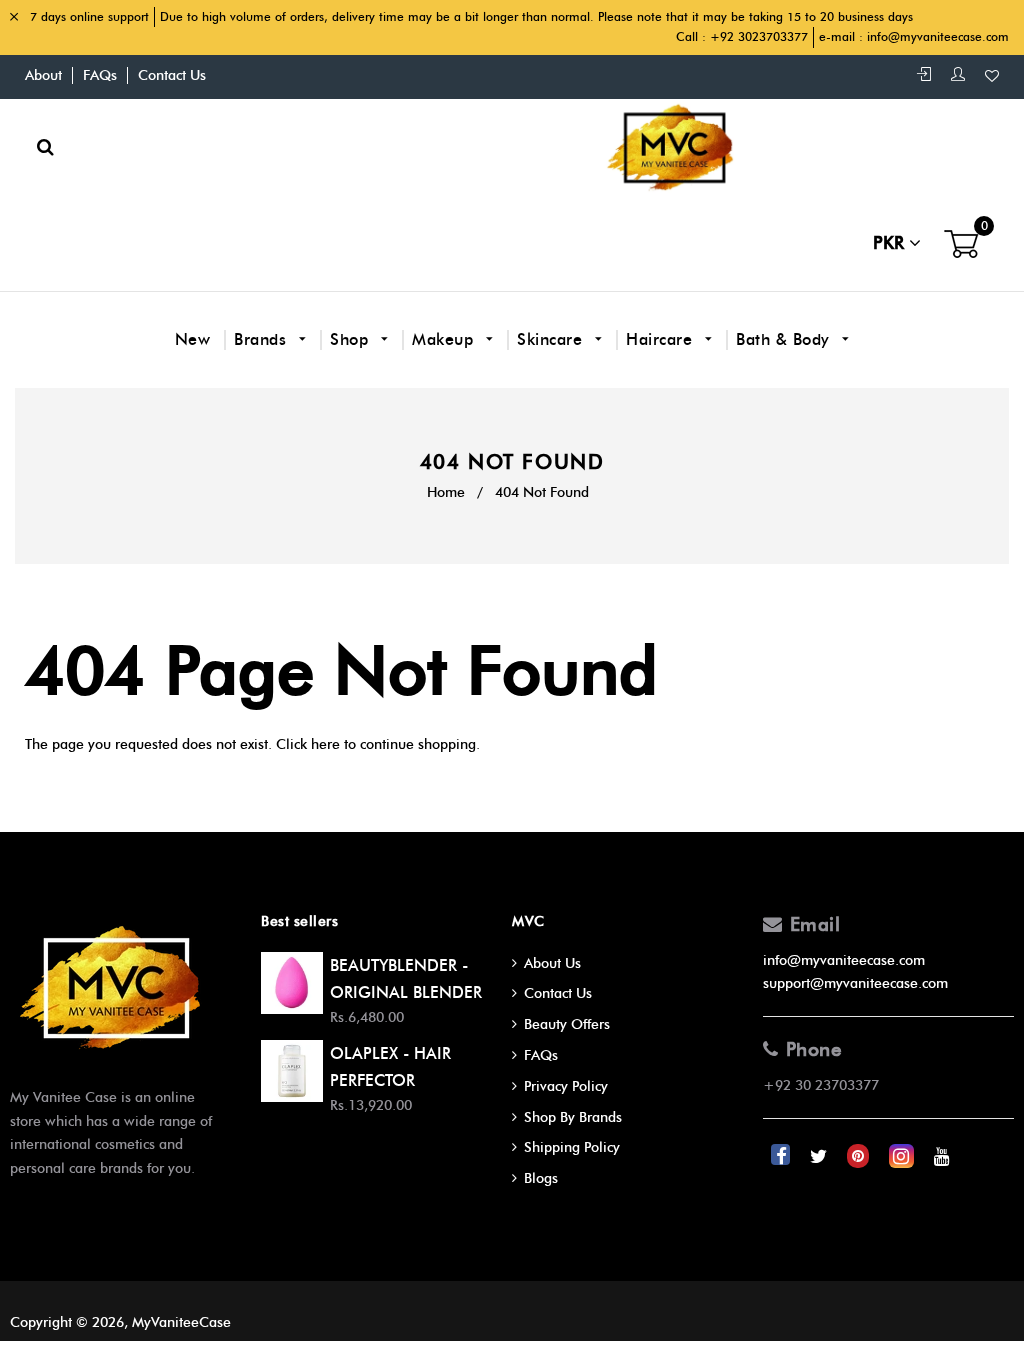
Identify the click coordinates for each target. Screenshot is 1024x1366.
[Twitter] (820, 1156)
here (325, 744)
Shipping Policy (572, 1147)
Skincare (552, 339)
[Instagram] (903, 1156)
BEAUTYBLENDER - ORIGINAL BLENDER (406, 979)
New (193, 339)
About (43, 75)
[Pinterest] (860, 1156)
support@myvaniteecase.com (855, 983)
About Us (552, 963)
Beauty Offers (567, 1024)
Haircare (662, 339)
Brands (263, 339)
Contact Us (172, 75)
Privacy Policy (566, 1086)
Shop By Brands (573, 1117)
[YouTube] (942, 1156)
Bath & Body (785, 339)
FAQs (100, 75)
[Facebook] (782, 1156)
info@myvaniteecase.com (938, 36)
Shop (352, 339)
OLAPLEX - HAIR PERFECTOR (390, 1067)
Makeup (445, 339)
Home (446, 492)
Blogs (541, 1178)
